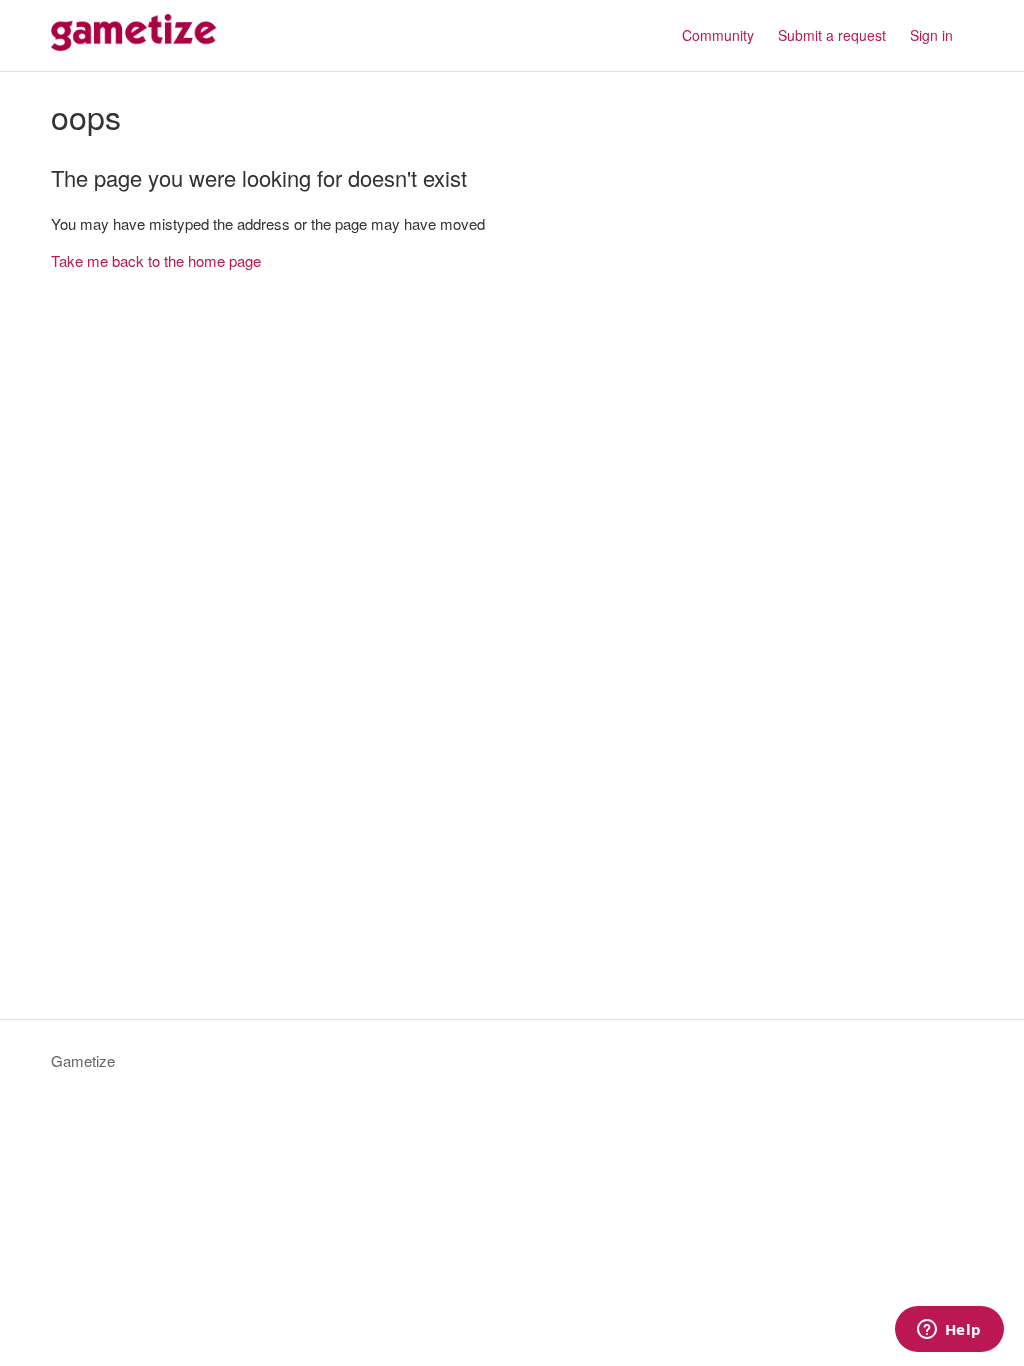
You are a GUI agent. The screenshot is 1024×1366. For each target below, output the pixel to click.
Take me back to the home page (156, 260)
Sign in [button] (931, 35)
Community (718, 35)
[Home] (133, 44)
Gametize (83, 1060)
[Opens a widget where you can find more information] (949, 1331)
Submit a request (832, 35)
